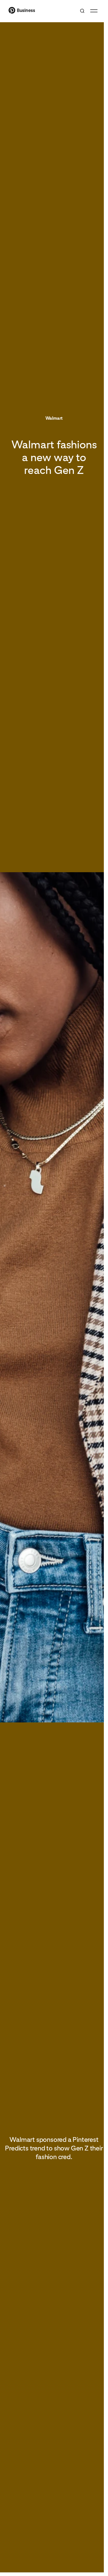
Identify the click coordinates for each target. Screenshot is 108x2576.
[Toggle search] (82, 11)
